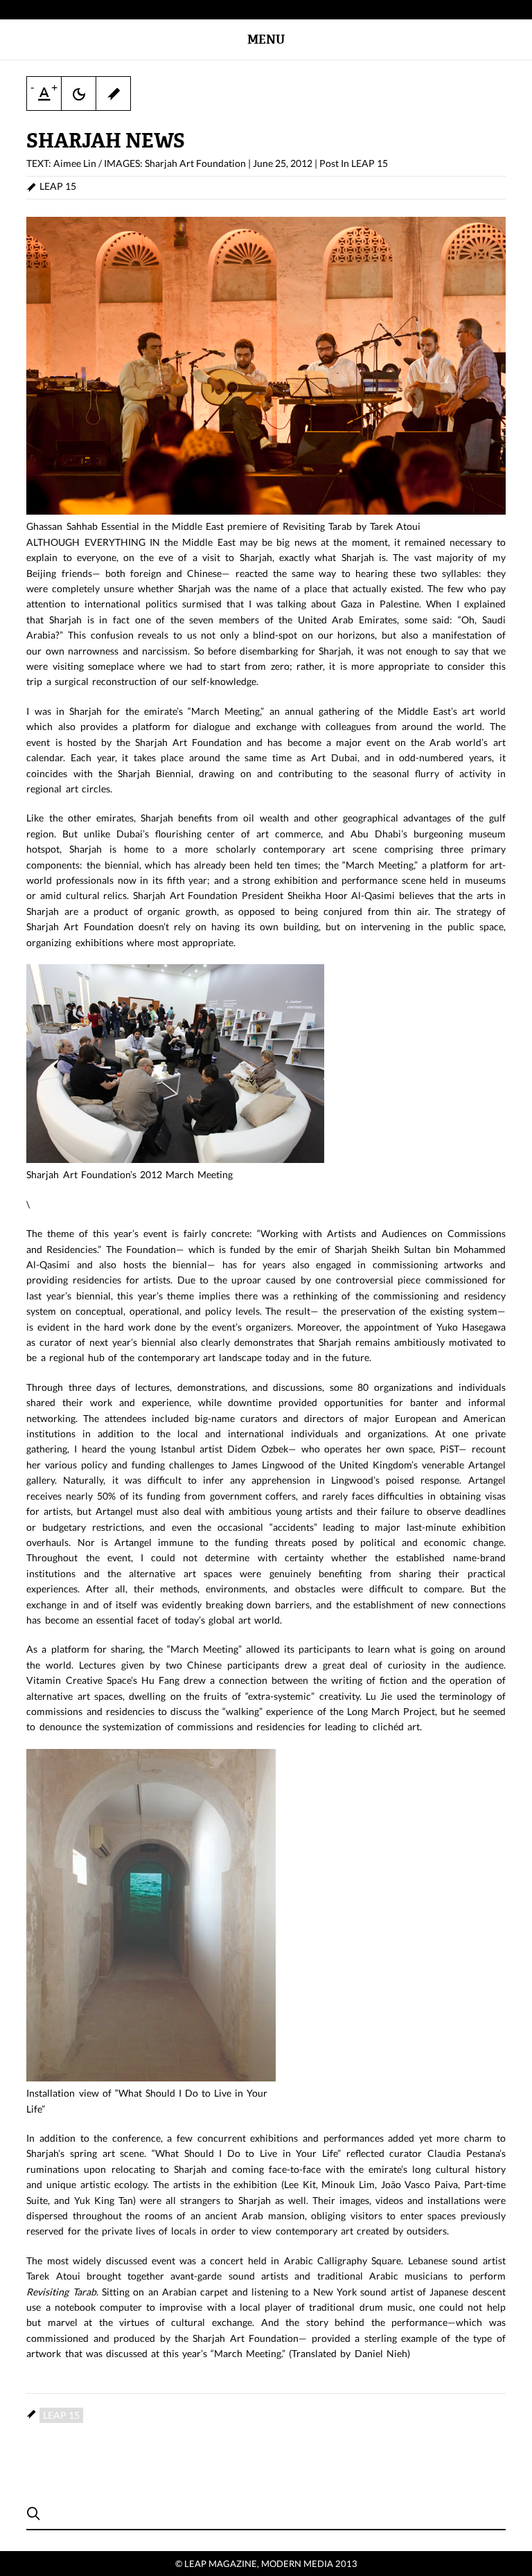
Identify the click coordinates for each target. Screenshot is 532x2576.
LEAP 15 (370, 163)
